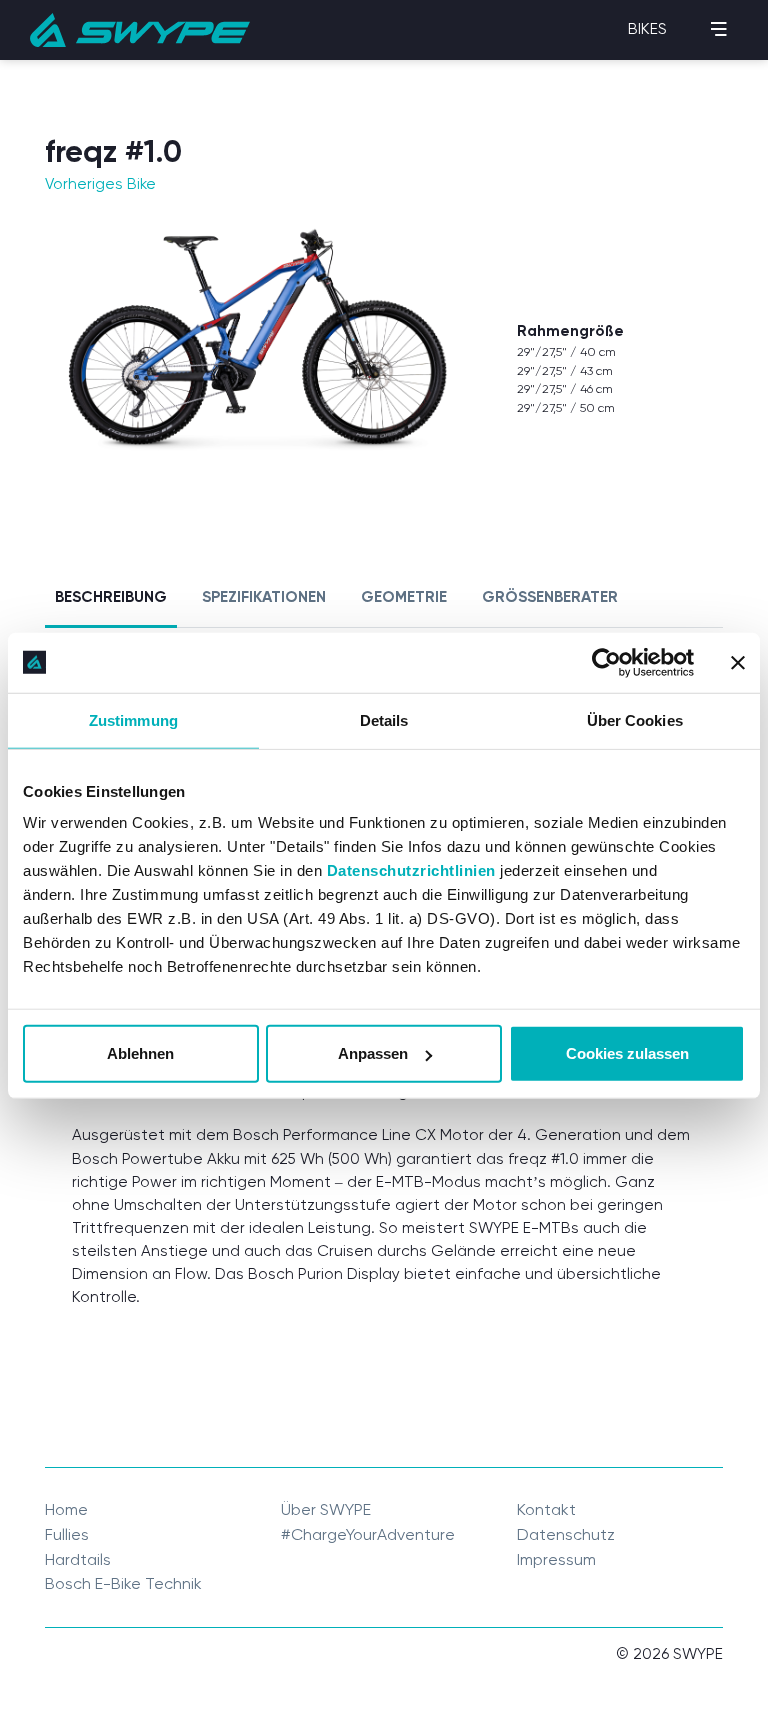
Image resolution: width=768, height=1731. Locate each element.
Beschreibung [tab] (111, 596)
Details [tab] (384, 719)
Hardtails (78, 1559)
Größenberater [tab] (550, 596)
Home (66, 1509)
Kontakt (546, 1509)
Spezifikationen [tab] (264, 596)
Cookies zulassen (627, 1053)
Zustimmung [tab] (133, 719)
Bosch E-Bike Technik (123, 1583)
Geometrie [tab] (404, 596)
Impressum (556, 1559)
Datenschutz (566, 1534)
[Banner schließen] (738, 662)
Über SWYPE (326, 1509)
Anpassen (373, 1053)
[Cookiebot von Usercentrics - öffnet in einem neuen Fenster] (606, 662)
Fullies (67, 1534)
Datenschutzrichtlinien (411, 870)
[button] (646, 30)
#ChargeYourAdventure (368, 1534)
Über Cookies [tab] (635, 719)
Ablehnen (140, 1053)
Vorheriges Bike (100, 184)
